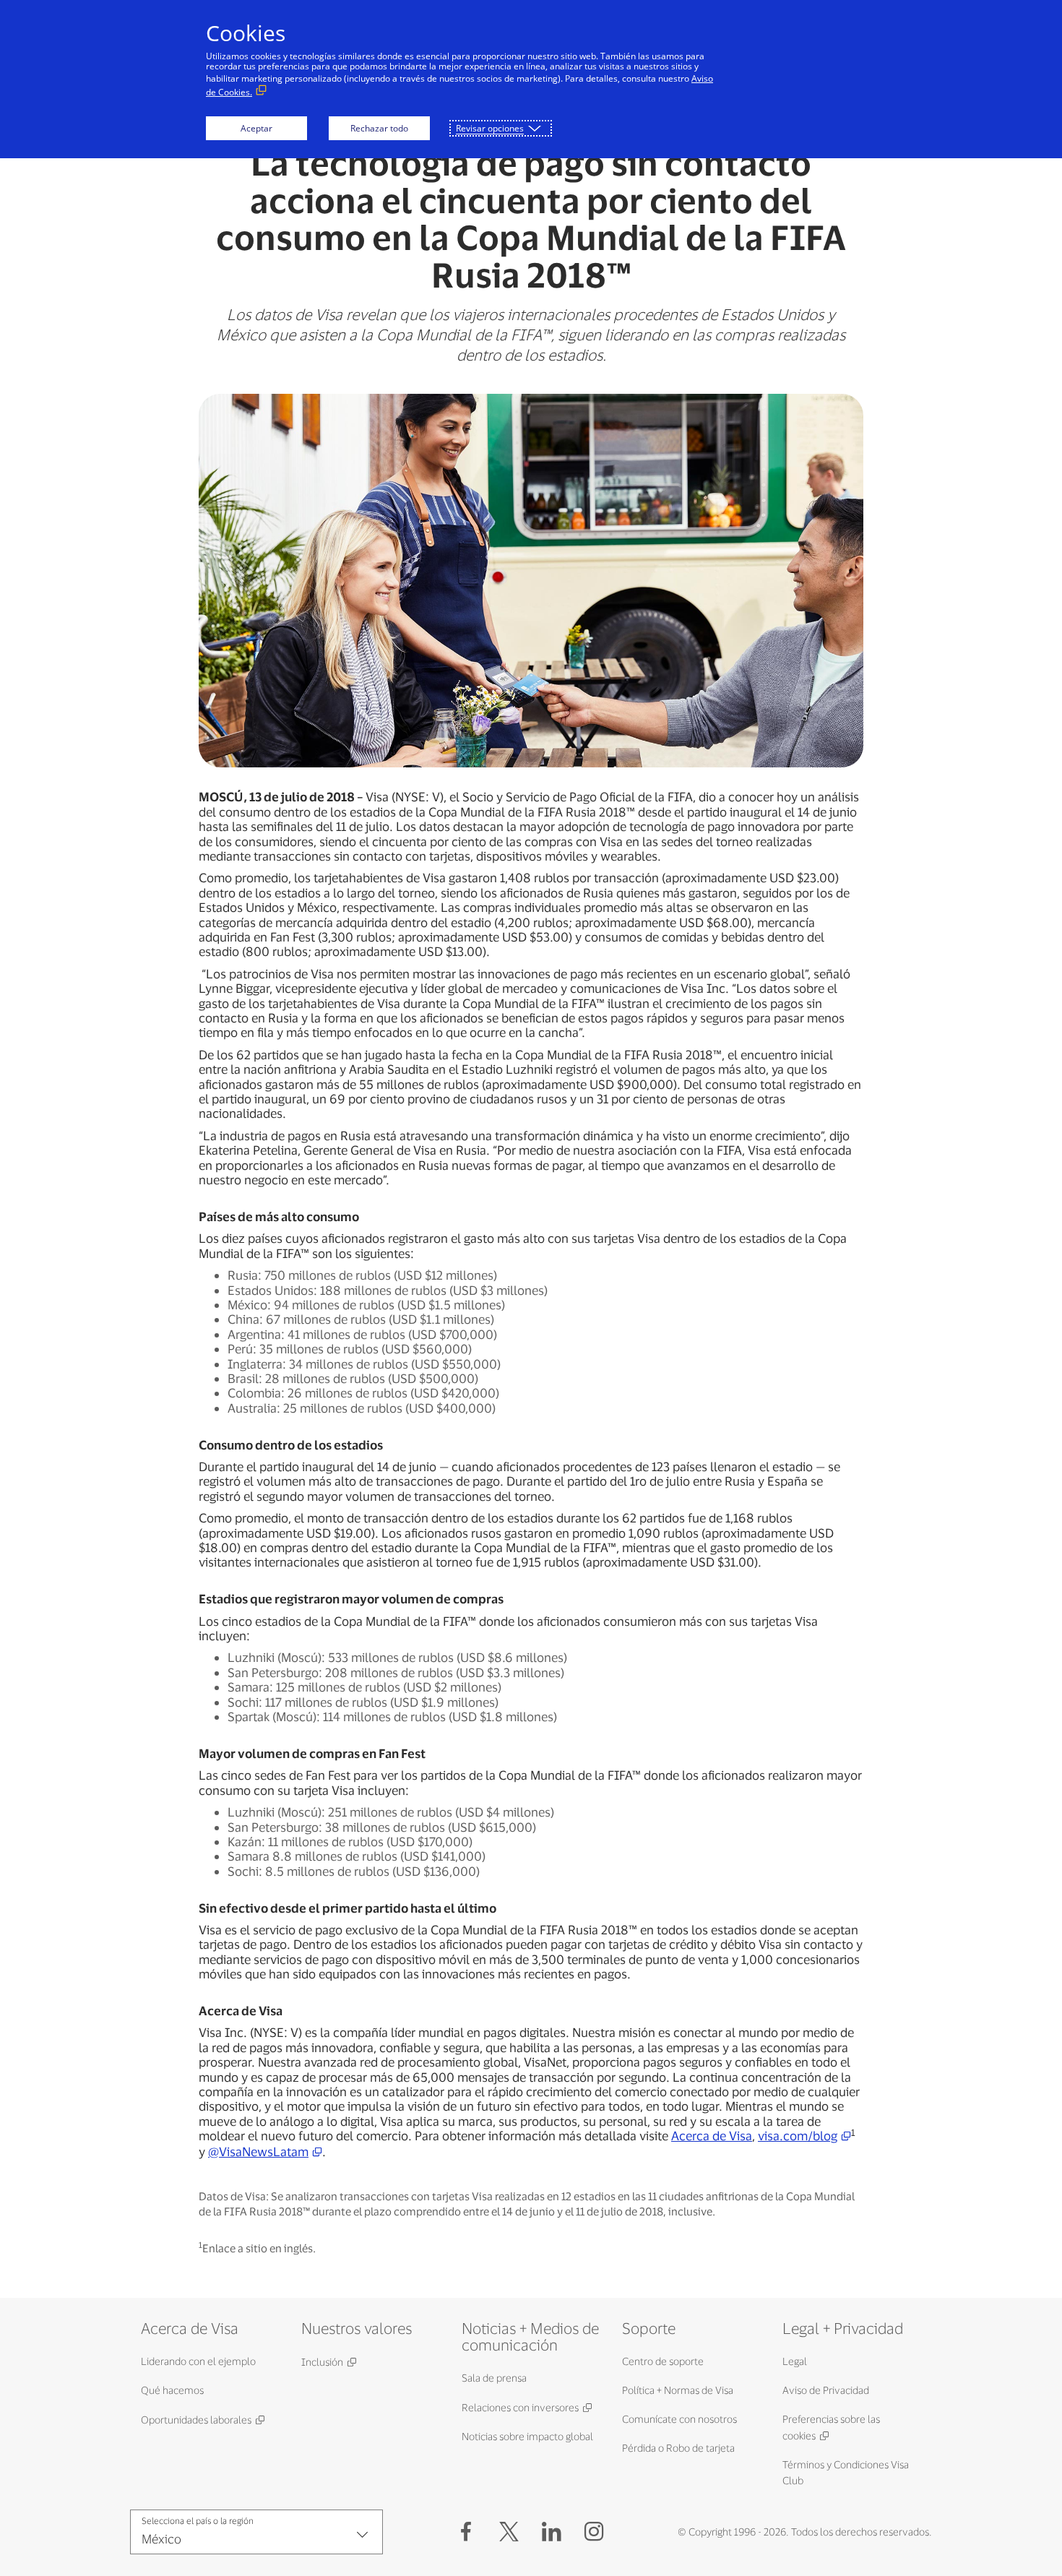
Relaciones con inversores (520, 2407)
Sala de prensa (494, 2378)
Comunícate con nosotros (679, 2419)
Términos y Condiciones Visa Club (846, 2472)
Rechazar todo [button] (379, 128)
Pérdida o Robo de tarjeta (678, 2448)
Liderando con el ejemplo (198, 2361)
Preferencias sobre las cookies (831, 2427)
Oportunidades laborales (196, 2420)
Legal (795, 2361)
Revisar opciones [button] (490, 128)
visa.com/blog (798, 2135)
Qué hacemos (172, 2390)
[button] (509, 2532)
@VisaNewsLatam (258, 2151)
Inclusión (322, 2362)
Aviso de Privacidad (826, 2390)
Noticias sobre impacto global (527, 2436)
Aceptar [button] (256, 128)
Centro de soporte (663, 2361)
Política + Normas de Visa (678, 2390)
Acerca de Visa (712, 2135)
